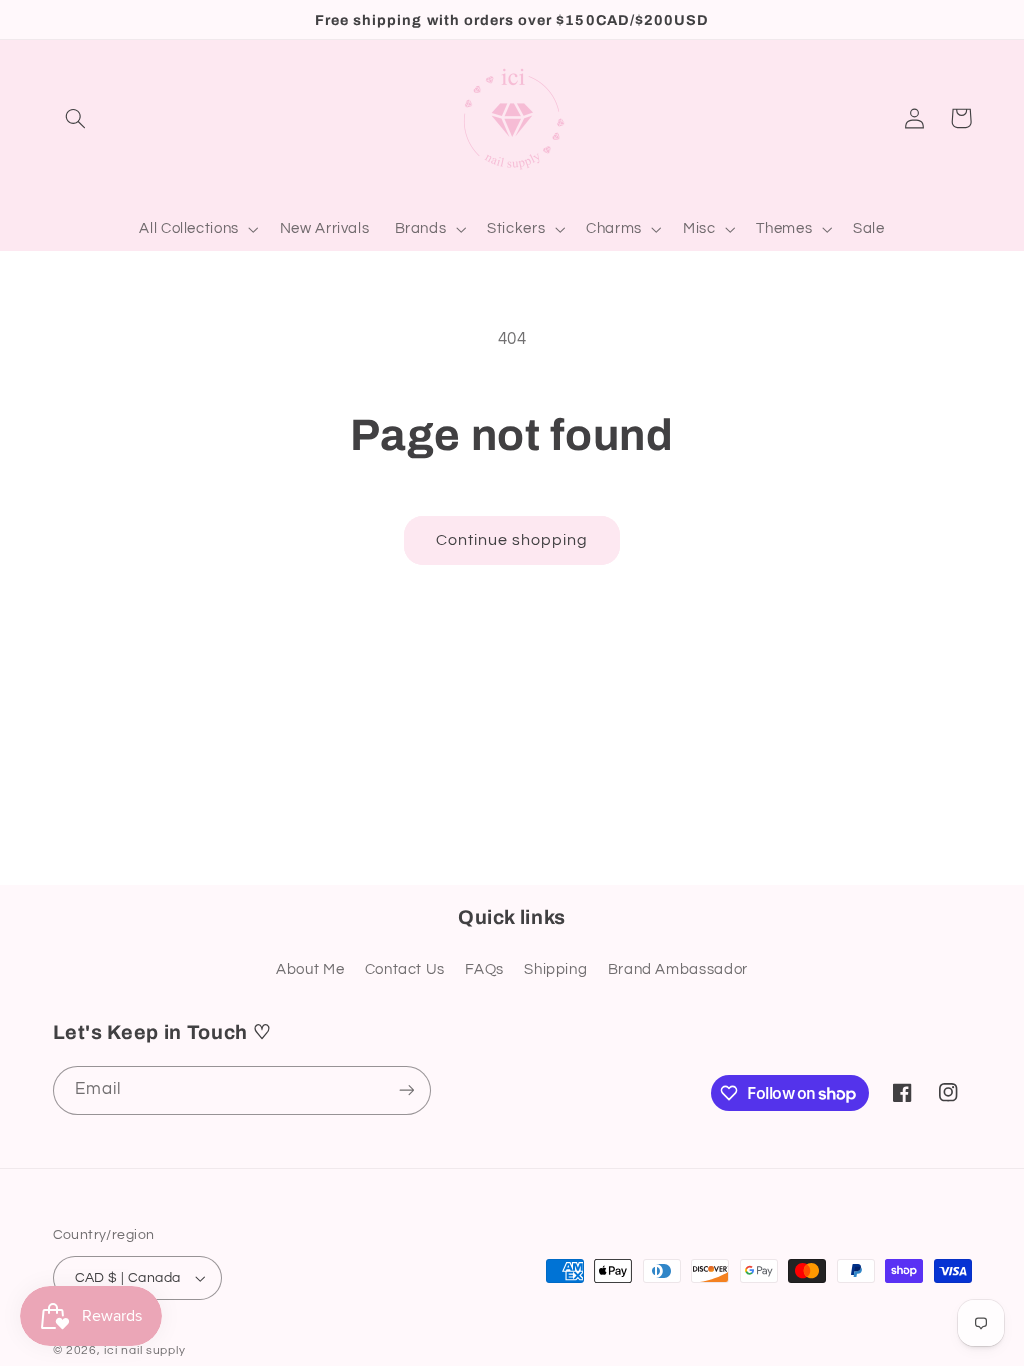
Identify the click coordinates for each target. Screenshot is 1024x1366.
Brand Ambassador (678, 969)
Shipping (555, 969)
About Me (310, 969)
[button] (76, 118)
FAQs (484, 969)
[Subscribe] (406, 1090)
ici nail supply (144, 1350)
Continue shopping (512, 540)
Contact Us (405, 969)
